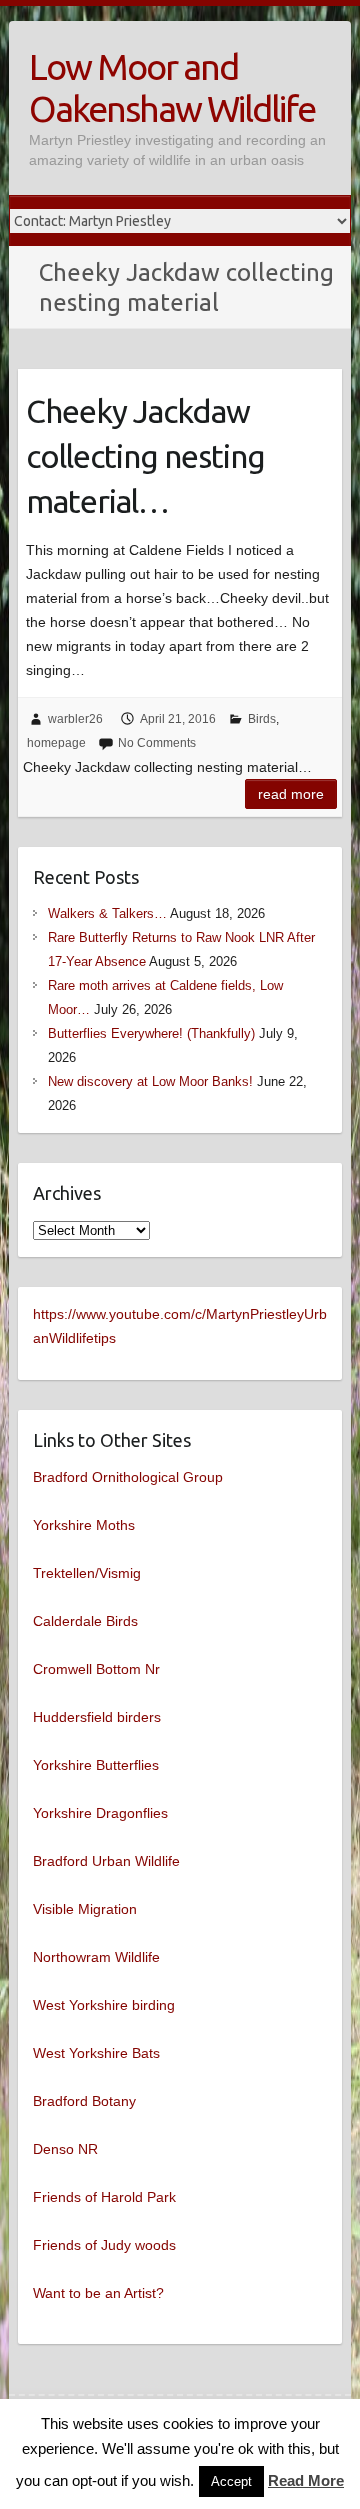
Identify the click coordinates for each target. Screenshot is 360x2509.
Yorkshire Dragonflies (100, 1813)
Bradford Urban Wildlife (106, 1861)
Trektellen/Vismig (87, 1573)
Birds (262, 719)
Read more (291, 794)
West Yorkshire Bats (96, 2053)
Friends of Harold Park (104, 2197)
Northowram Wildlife (96, 1957)
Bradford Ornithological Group (128, 1477)
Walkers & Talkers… (107, 913)
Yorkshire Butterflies (96, 1765)
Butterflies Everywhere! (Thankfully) (151, 1033)
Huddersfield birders (97, 1717)
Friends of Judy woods (104, 2245)
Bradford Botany (84, 2101)
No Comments (157, 743)
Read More (306, 2480)
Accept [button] (231, 2481)
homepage (56, 743)
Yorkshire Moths (84, 1525)
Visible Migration (85, 1909)
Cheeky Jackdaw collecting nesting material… (145, 456)
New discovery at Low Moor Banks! (150, 1081)
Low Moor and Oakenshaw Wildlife (172, 87)
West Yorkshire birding (104, 2005)
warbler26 (75, 719)
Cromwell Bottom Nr (96, 1669)
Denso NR (65, 2149)
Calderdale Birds (85, 1621)
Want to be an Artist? (98, 2293)
